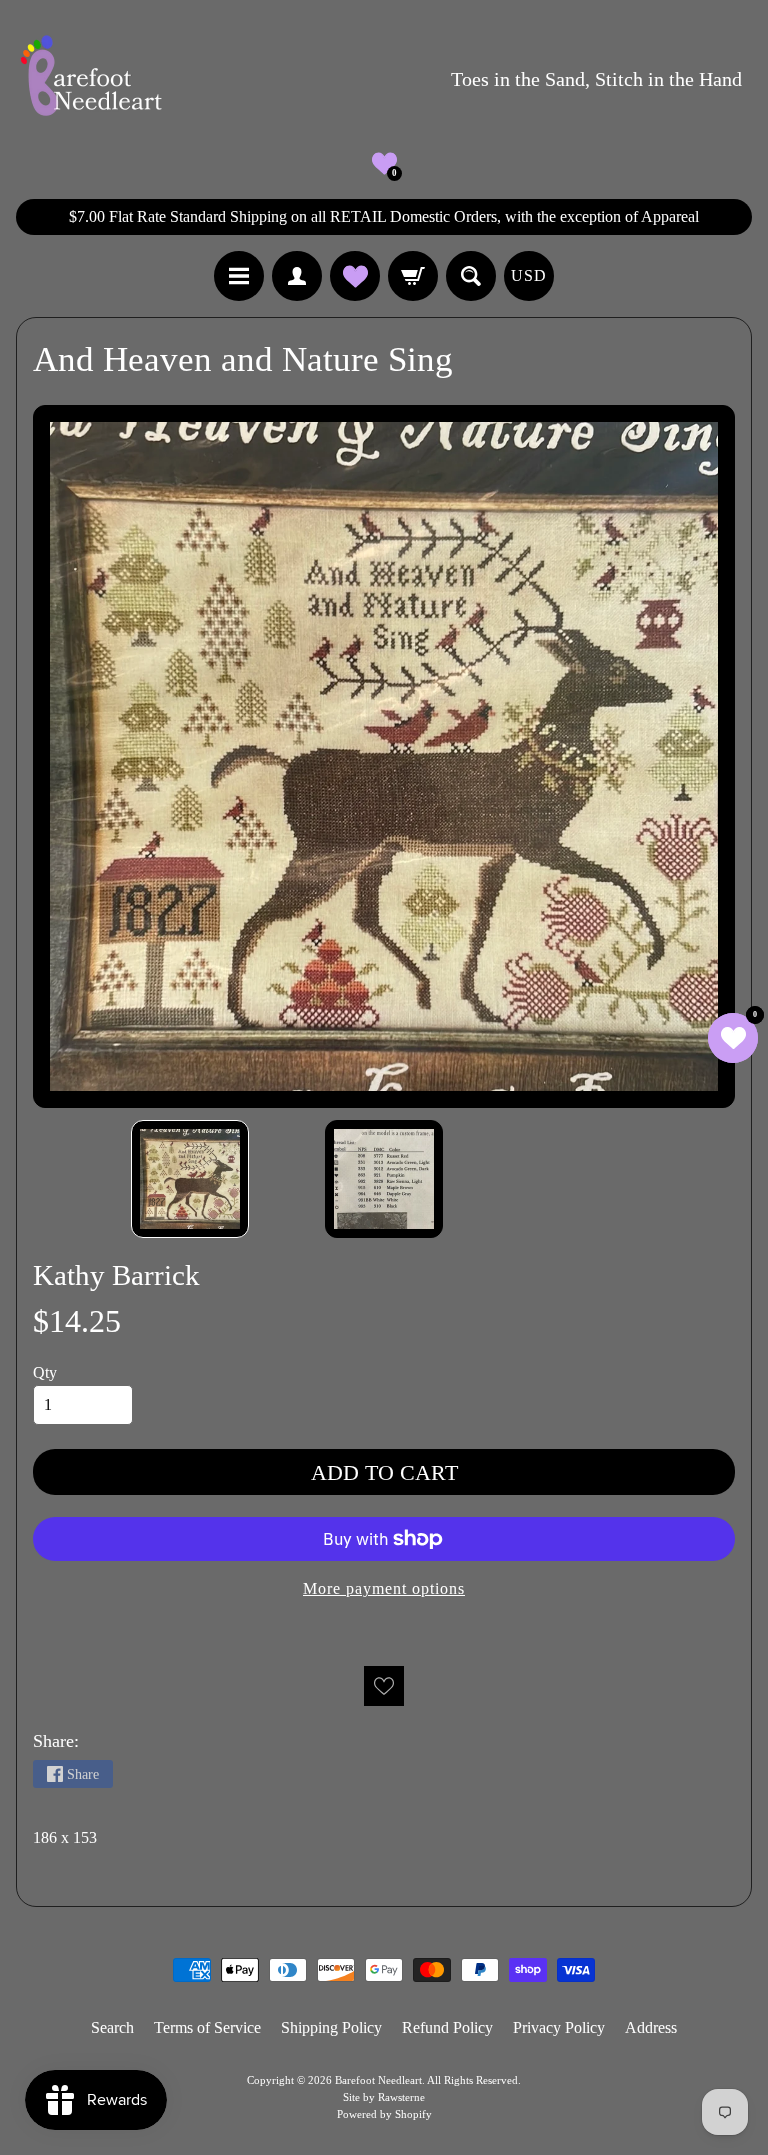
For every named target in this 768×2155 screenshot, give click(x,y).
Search (112, 2027)
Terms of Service (207, 2027)
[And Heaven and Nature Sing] (190, 1179)
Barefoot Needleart (378, 2080)
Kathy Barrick (116, 1275)
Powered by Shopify (384, 2114)
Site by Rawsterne (384, 2097)
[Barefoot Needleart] (91, 78)
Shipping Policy (331, 2027)
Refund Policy (447, 2027)
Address (651, 2027)
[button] (384, 163)
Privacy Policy (559, 2027)
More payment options (384, 1588)
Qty (45, 1372)
